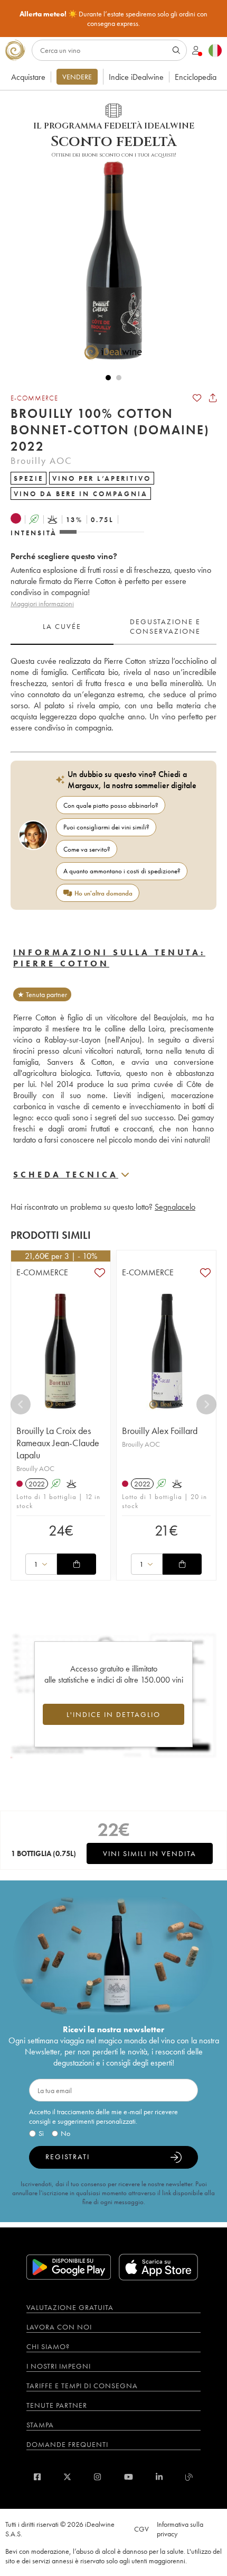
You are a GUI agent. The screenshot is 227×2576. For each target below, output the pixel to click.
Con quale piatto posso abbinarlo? (111, 805)
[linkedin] (159, 2477)
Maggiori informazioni (42, 604)
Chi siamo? (48, 2346)
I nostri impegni (59, 2366)
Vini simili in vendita (150, 1853)
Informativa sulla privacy (180, 2529)
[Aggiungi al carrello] (77, 1564)
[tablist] (113, 627)
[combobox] (41, 1564)
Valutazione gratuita (70, 2307)
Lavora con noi (59, 2327)
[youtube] (129, 2477)
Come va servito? (87, 849)
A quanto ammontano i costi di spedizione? (122, 871)
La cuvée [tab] (62, 626)
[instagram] (97, 2477)
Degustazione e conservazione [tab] (165, 626)
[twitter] (67, 2477)
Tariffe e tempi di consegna (82, 2386)
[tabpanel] (113, 694)
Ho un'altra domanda (103, 893)
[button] (108, 260)
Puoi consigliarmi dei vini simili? (106, 827)
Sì (41, 2133)
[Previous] (21, 1404)
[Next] (206, 1404)
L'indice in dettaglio (113, 1714)
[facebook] (37, 2477)
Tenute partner (57, 2405)
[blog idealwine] (189, 2477)
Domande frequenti (67, 2444)
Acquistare (28, 77)
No (65, 2133)
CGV (141, 2529)
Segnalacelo (175, 1207)
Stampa (40, 2425)
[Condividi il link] (213, 398)
